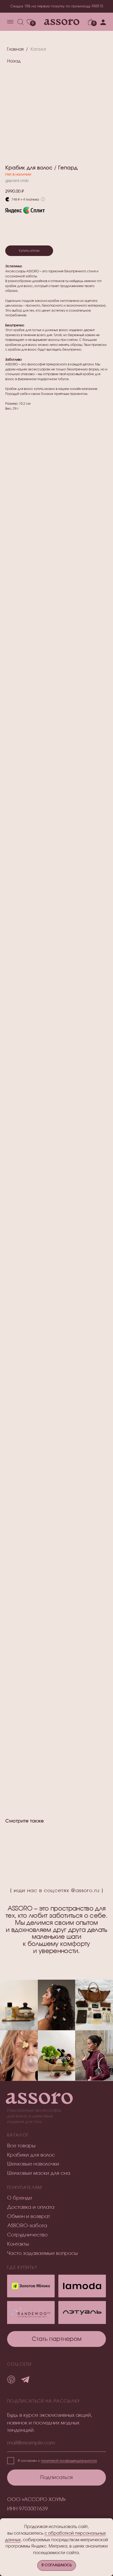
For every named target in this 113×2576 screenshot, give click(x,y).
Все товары (21, 2146)
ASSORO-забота (27, 2226)
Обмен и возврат (29, 2217)
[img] (82, 2312)
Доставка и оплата (31, 2207)
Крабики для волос (31, 2155)
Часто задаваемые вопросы (42, 2253)
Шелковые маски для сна (39, 2173)
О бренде (20, 2198)
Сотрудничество (27, 2235)
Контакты (18, 2244)
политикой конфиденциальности (69, 2461)
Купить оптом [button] (29, 251)
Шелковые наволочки (33, 2164)
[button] (56, 2339)
